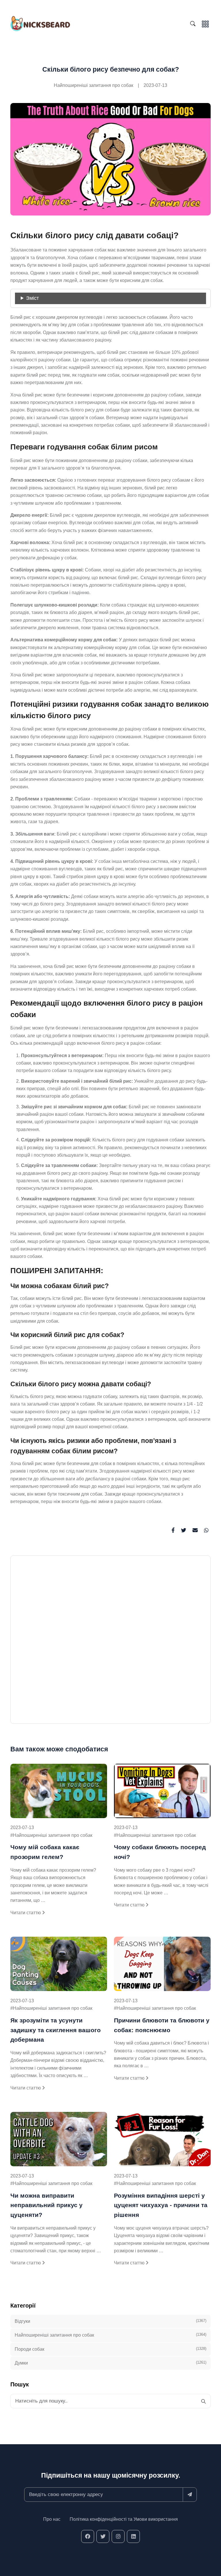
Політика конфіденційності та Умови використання (124, 2519)
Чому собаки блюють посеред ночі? (160, 1852)
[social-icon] (88, 2536)
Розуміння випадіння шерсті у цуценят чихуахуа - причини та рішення (161, 2205)
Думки (110, 2363)
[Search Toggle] (194, 24)
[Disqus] (110, 1642)
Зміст (33, 298)
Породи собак (110, 2349)
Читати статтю (26, 1913)
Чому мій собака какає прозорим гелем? (45, 1852)
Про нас (52, 2519)
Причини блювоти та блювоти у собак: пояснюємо (162, 2025)
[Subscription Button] (190, 2495)
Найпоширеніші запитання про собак (94, 85)
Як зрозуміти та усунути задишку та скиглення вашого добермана (56, 2030)
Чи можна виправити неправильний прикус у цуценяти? (46, 2205)
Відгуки (110, 2321)
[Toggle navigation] (205, 23)
